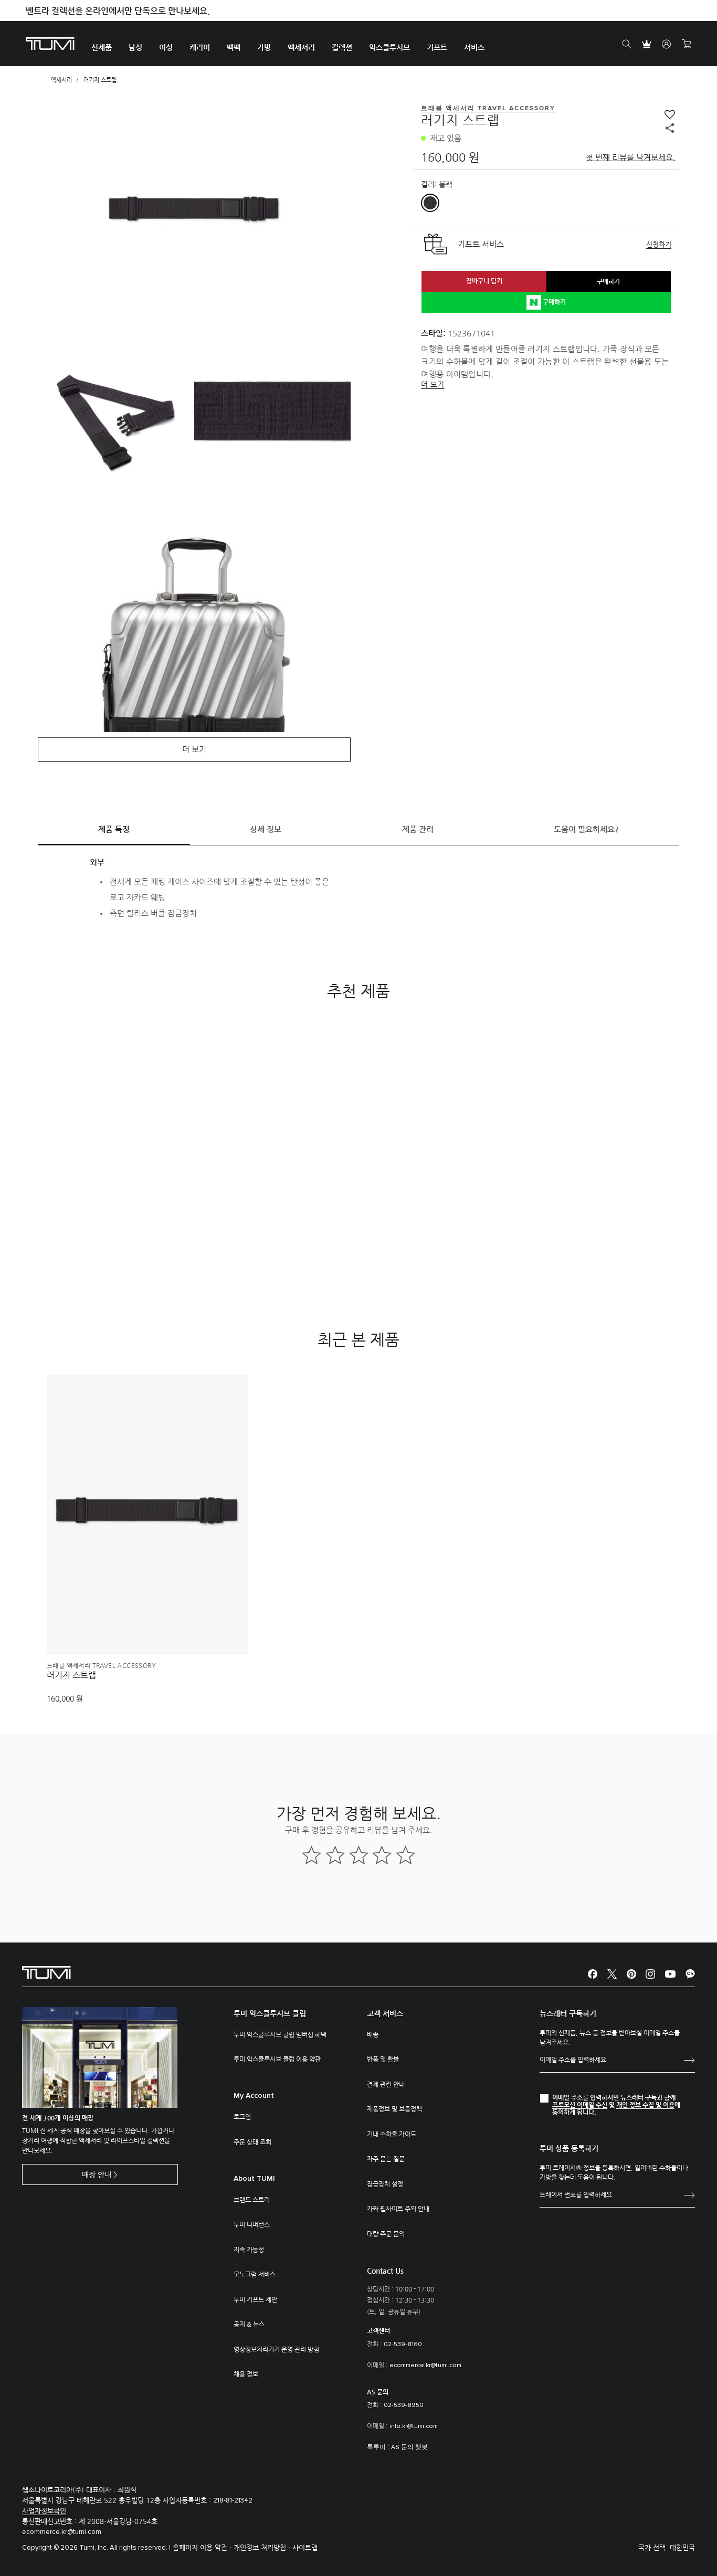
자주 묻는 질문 (386, 2159)
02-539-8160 (403, 2345)
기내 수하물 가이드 (392, 2134)
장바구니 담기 (484, 281)
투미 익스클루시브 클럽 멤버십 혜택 (280, 2034)
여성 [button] (166, 47)
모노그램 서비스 (255, 2274)
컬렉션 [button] (342, 47)
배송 (373, 2034)
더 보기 (433, 384)
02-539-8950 (404, 2405)
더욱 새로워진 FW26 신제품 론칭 (85, 11)
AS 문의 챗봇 (409, 2447)
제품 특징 (114, 829)
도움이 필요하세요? (586, 829)
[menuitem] (102, 44)
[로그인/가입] (667, 44)
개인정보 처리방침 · (263, 2547)
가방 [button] (264, 47)
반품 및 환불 (383, 2059)
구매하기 (608, 281)
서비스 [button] (474, 47)
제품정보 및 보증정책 (394, 2109)
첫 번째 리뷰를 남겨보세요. (631, 157)
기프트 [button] (437, 47)
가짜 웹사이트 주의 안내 (398, 2209)
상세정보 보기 (147, 1629)
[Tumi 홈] (50, 43)
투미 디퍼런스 (252, 2224)
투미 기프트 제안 (255, 2299)
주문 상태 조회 (252, 2142)
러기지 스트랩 (71, 1675)
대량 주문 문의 (386, 2234)
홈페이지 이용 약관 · (203, 2547)
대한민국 (682, 2547)
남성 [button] (135, 47)
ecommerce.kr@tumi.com (425, 2366)
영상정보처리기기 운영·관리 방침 (276, 2349)
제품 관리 (418, 829)
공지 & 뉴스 (249, 2324)
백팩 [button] (234, 47)
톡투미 (376, 2447)
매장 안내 (97, 2174)
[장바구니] (687, 44)
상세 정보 (266, 829)
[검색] (627, 44)
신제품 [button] (102, 47)
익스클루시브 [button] (389, 47)
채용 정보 (246, 2374)
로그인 (242, 2117)
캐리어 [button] (200, 47)
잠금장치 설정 (385, 2184)
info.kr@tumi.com (414, 2426)
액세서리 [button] (301, 47)
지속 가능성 (249, 2250)
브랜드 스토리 (252, 2200)
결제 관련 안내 (386, 2084)
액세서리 (61, 80)
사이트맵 (305, 2547)
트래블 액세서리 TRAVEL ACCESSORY (101, 1665)
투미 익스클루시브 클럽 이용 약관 (277, 2059)
